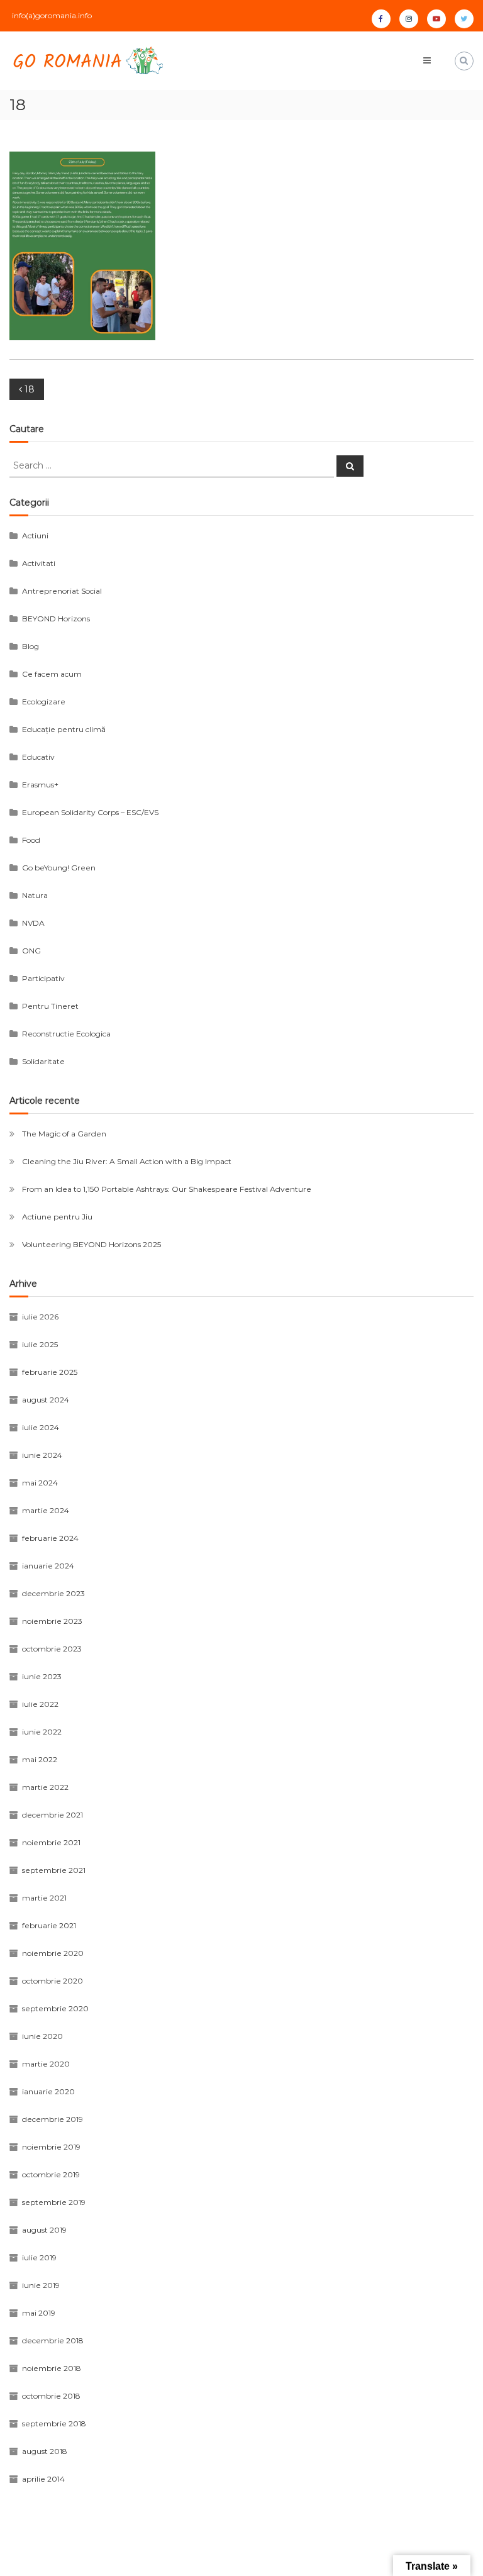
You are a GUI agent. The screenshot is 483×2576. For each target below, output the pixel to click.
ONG (31, 951)
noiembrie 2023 (52, 1621)
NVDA (33, 923)
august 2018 (45, 2451)
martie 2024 (46, 1510)
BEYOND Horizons (56, 619)
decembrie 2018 (53, 2340)
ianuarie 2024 (48, 1566)
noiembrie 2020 (53, 1953)
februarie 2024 (50, 1538)
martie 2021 (44, 1898)
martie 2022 (45, 1787)
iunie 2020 (42, 2036)
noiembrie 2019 (51, 2147)
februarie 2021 (49, 1925)
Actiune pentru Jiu (57, 1217)
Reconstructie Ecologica (66, 1034)
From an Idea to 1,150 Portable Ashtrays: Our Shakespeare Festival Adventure (167, 1189)
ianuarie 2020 (48, 2091)
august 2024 (46, 1400)
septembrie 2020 (55, 2008)
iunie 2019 (41, 2285)
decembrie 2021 (53, 1815)
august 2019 (44, 2230)
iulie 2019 (39, 2257)
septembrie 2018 (54, 2423)
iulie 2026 (40, 1317)
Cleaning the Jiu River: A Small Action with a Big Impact (127, 1161)
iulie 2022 (40, 1704)
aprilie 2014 (43, 2479)
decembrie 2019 (53, 2119)
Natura (35, 895)
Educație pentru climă (64, 729)
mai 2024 (40, 1483)
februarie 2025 (50, 1372)
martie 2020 (46, 2064)
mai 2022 (40, 1759)
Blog (31, 646)
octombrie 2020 (53, 1981)
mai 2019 (39, 2313)
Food (31, 840)
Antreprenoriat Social (62, 591)
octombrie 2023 (52, 1649)
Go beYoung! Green (59, 868)
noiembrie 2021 (51, 1842)
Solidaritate (43, 1061)
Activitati (39, 563)
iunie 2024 (42, 1455)
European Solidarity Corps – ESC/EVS (90, 812)
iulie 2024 (41, 1427)
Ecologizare (44, 702)
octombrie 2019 (51, 2174)
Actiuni (35, 536)
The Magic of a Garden (64, 1134)
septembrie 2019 (54, 2202)
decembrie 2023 (53, 1593)
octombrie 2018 (51, 2396)
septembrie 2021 (54, 1870)
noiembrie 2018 (52, 2368)
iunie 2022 (42, 1732)
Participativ (43, 978)
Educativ (38, 757)
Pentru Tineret (50, 1006)
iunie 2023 (42, 1676)
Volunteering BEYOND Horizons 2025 (92, 1244)
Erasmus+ (40, 785)
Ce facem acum (52, 674)
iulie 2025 (40, 1344)
